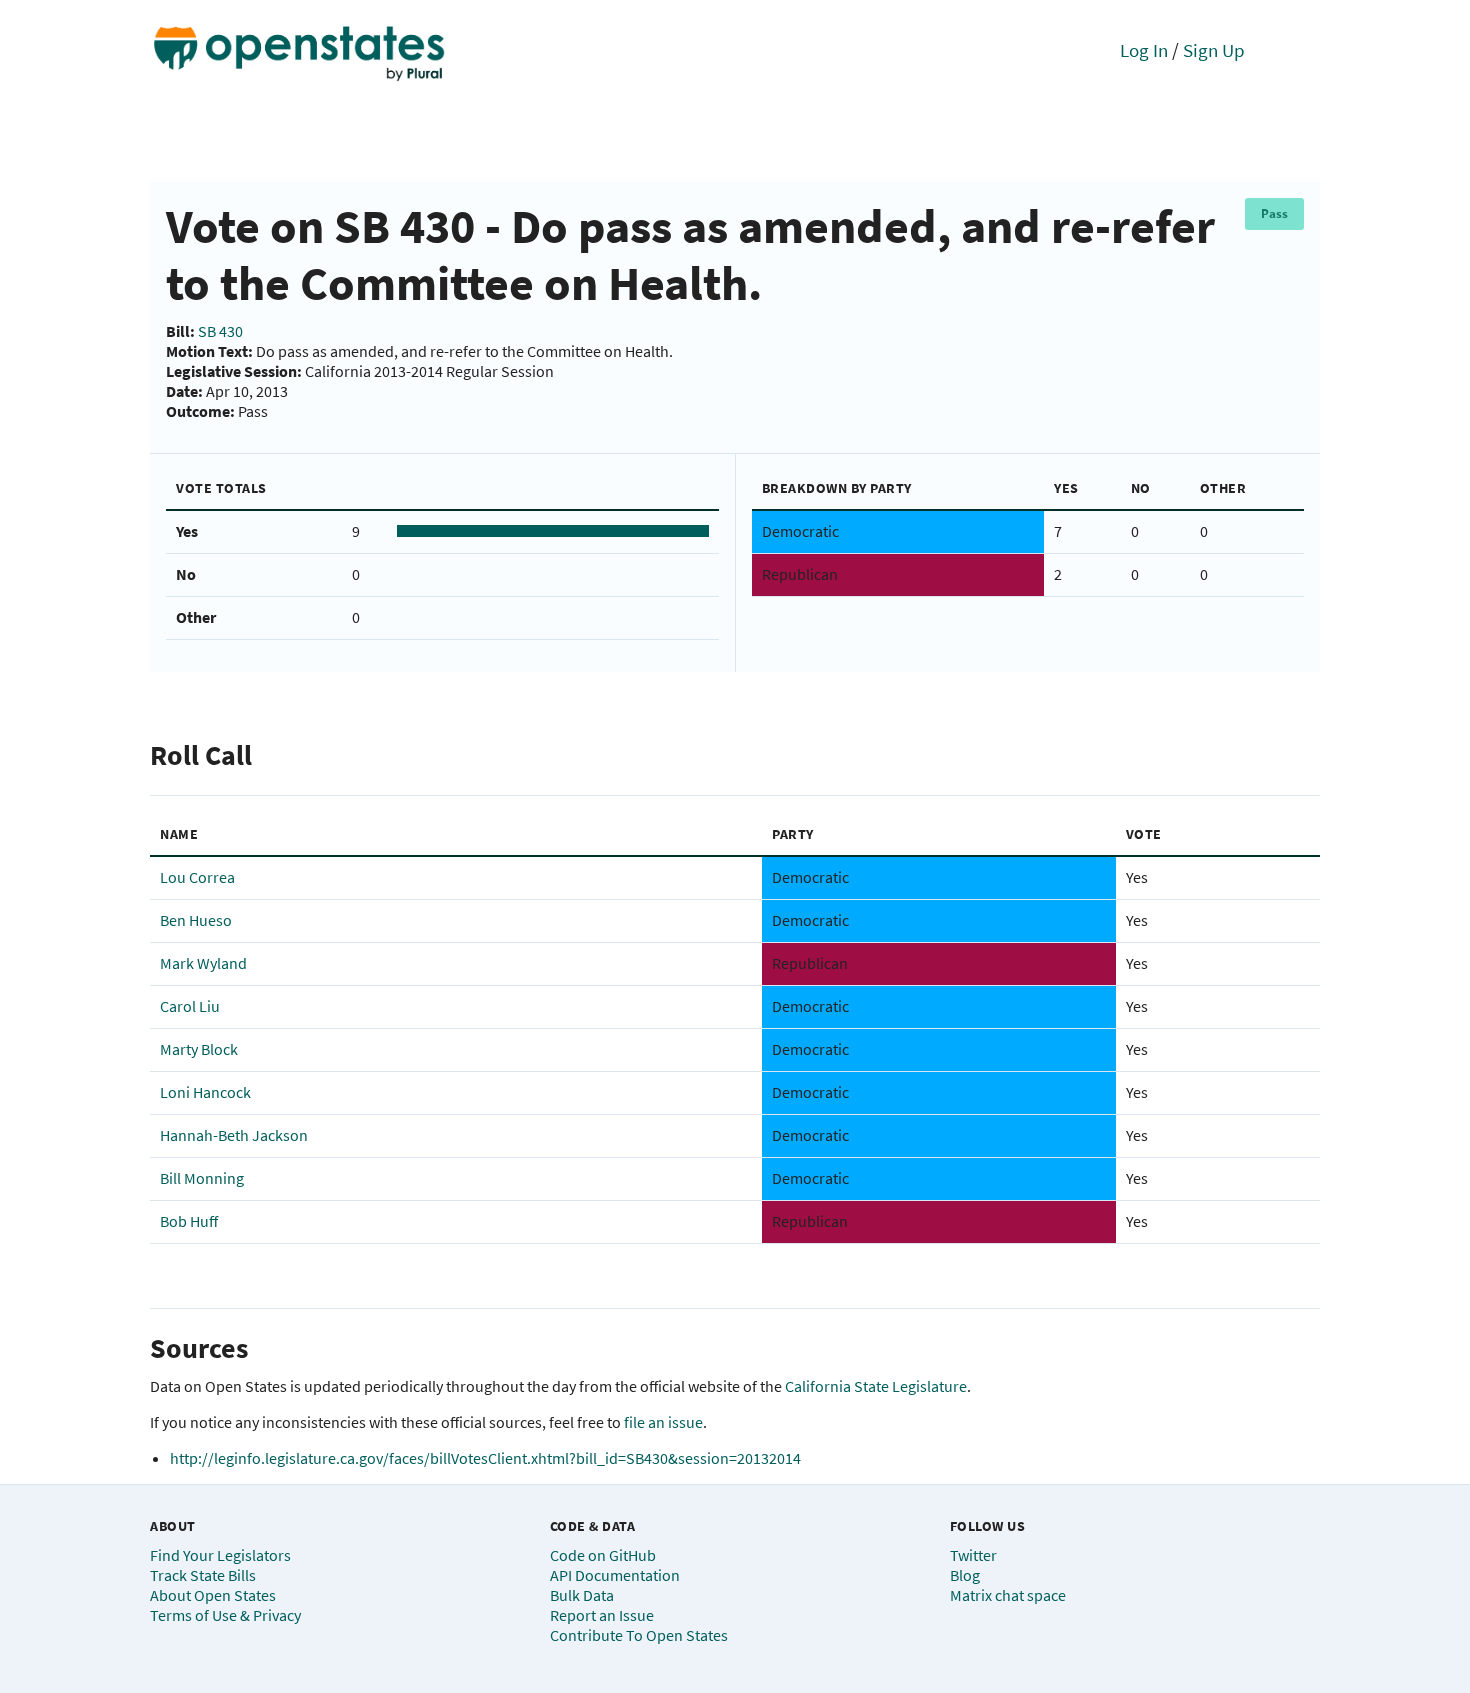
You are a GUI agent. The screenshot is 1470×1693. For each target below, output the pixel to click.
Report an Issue (602, 1615)
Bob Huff (189, 1221)
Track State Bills (203, 1575)
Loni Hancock (205, 1092)
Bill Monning (202, 1178)
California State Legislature (876, 1386)
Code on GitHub (603, 1555)
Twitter (973, 1555)
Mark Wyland (203, 963)
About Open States (213, 1595)
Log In (1144, 50)
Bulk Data (582, 1595)
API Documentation (615, 1575)
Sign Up (1214, 50)
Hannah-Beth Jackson (234, 1135)
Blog (965, 1575)
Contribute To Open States (639, 1635)
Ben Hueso (196, 920)
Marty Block (199, 1049)
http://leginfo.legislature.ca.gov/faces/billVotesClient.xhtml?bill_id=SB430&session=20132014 (485, 1458)
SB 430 (220, 331)
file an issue (663, 1422)
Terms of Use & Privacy (225, 1615)
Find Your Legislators (220, 1555)
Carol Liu (190, 1006)
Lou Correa (197, 877)
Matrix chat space (1008, 1595)
